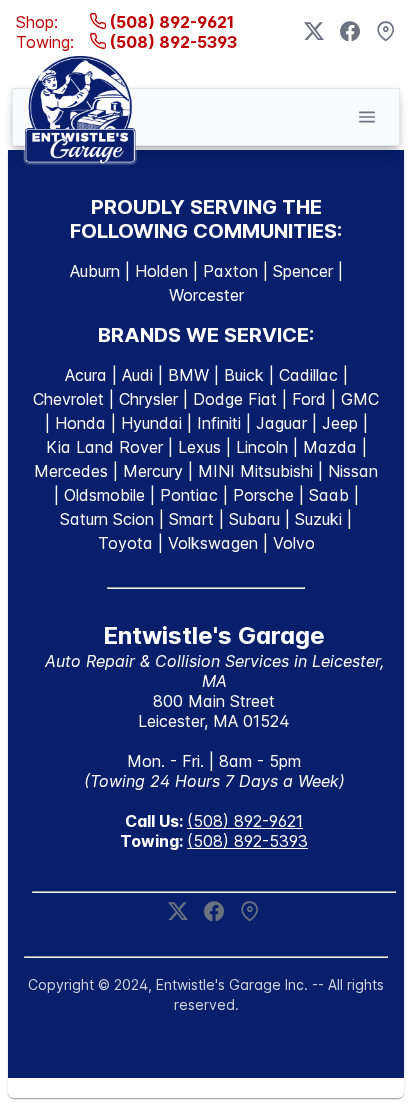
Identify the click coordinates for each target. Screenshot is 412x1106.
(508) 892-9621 (170, 22)
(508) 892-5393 (171, 42)
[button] (367, 117)
